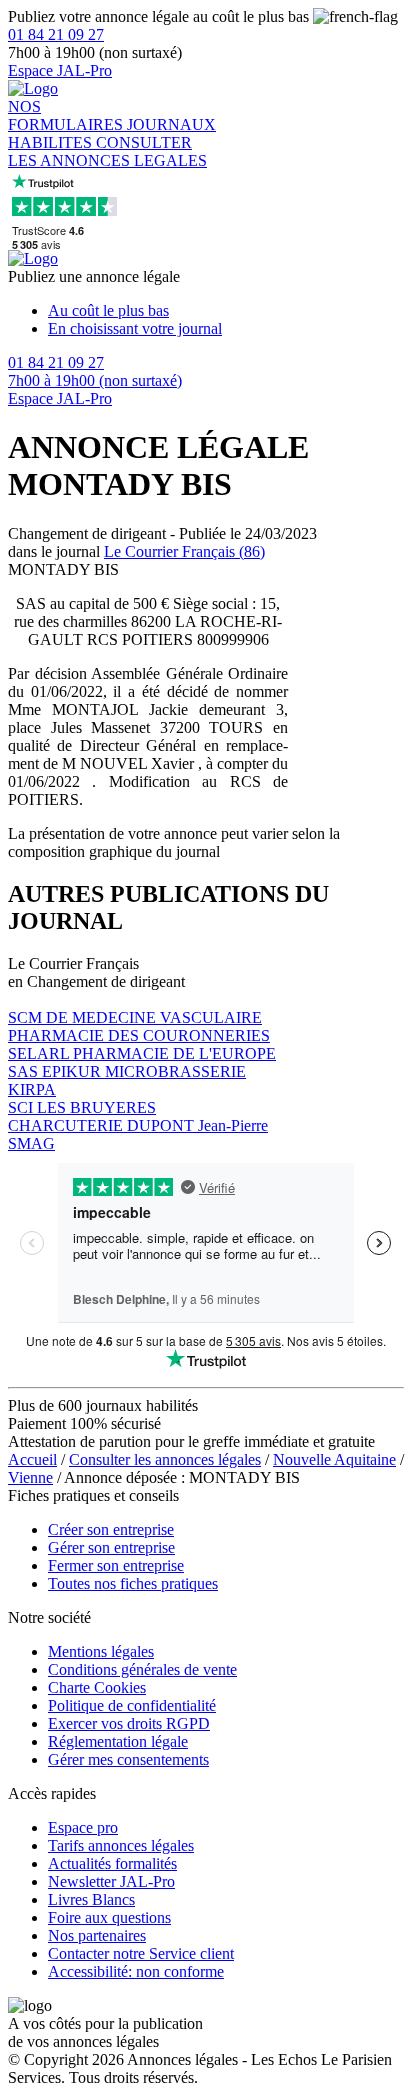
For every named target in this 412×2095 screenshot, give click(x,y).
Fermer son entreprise (116, 1565)
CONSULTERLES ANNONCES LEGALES (107, 151)
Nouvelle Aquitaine (334, 1459)
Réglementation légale (118, 1741)
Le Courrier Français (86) (184, 551)
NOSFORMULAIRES (67, 115)
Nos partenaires (97, 1935)
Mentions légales (101, 1651)
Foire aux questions (109, 1917)
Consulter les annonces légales (165, 1459)
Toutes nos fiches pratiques (133, 1583)
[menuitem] (226, 311)
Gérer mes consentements (128, 1759)
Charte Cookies (97, 1687)
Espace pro (83, 1827)
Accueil (32, 1459)
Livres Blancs (91, 1899)
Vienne (30, 1477)
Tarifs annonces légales (121, 1845)
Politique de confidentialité (132, 1705)
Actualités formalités (112, 1863)
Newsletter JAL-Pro (111, 1881)
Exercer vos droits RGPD (129, 1723)
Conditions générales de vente (142, 1669)
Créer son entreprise (111, 1529)
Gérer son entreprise (111, 1547)
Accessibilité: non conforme (136, 1971)
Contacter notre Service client (141, 1953)
